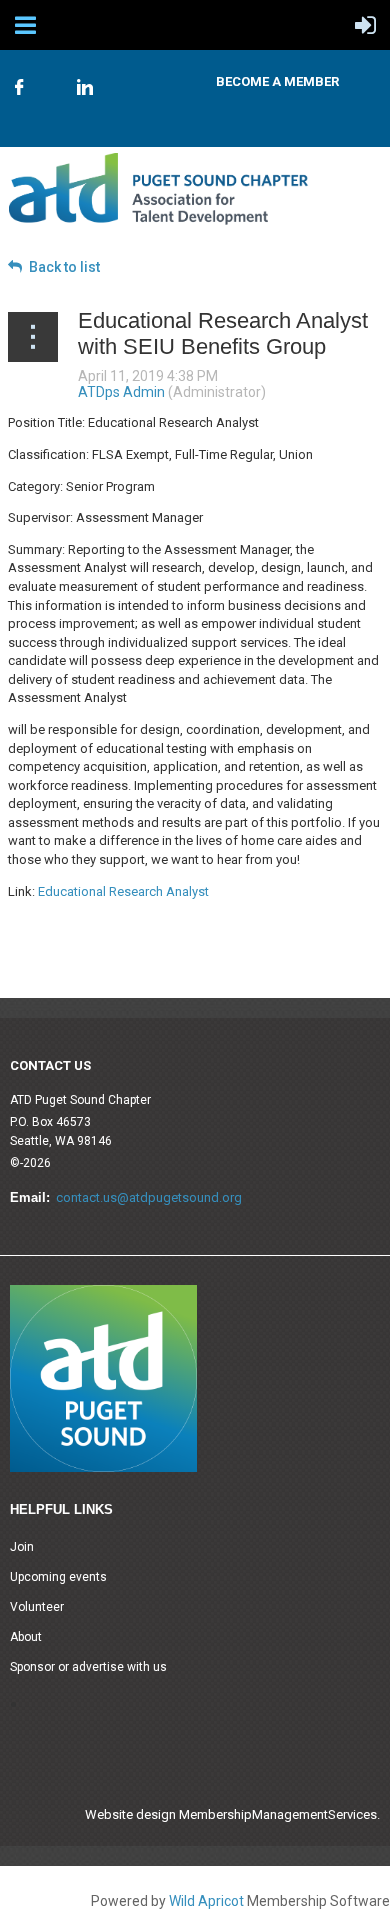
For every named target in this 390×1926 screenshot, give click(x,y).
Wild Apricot (206, 1901)
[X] (52, 78)
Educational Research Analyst (123, 891)
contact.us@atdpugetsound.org (149, 1197)
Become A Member (277, 81)
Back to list (64, 267)
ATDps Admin (121, 392)
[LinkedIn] (85, 87)
